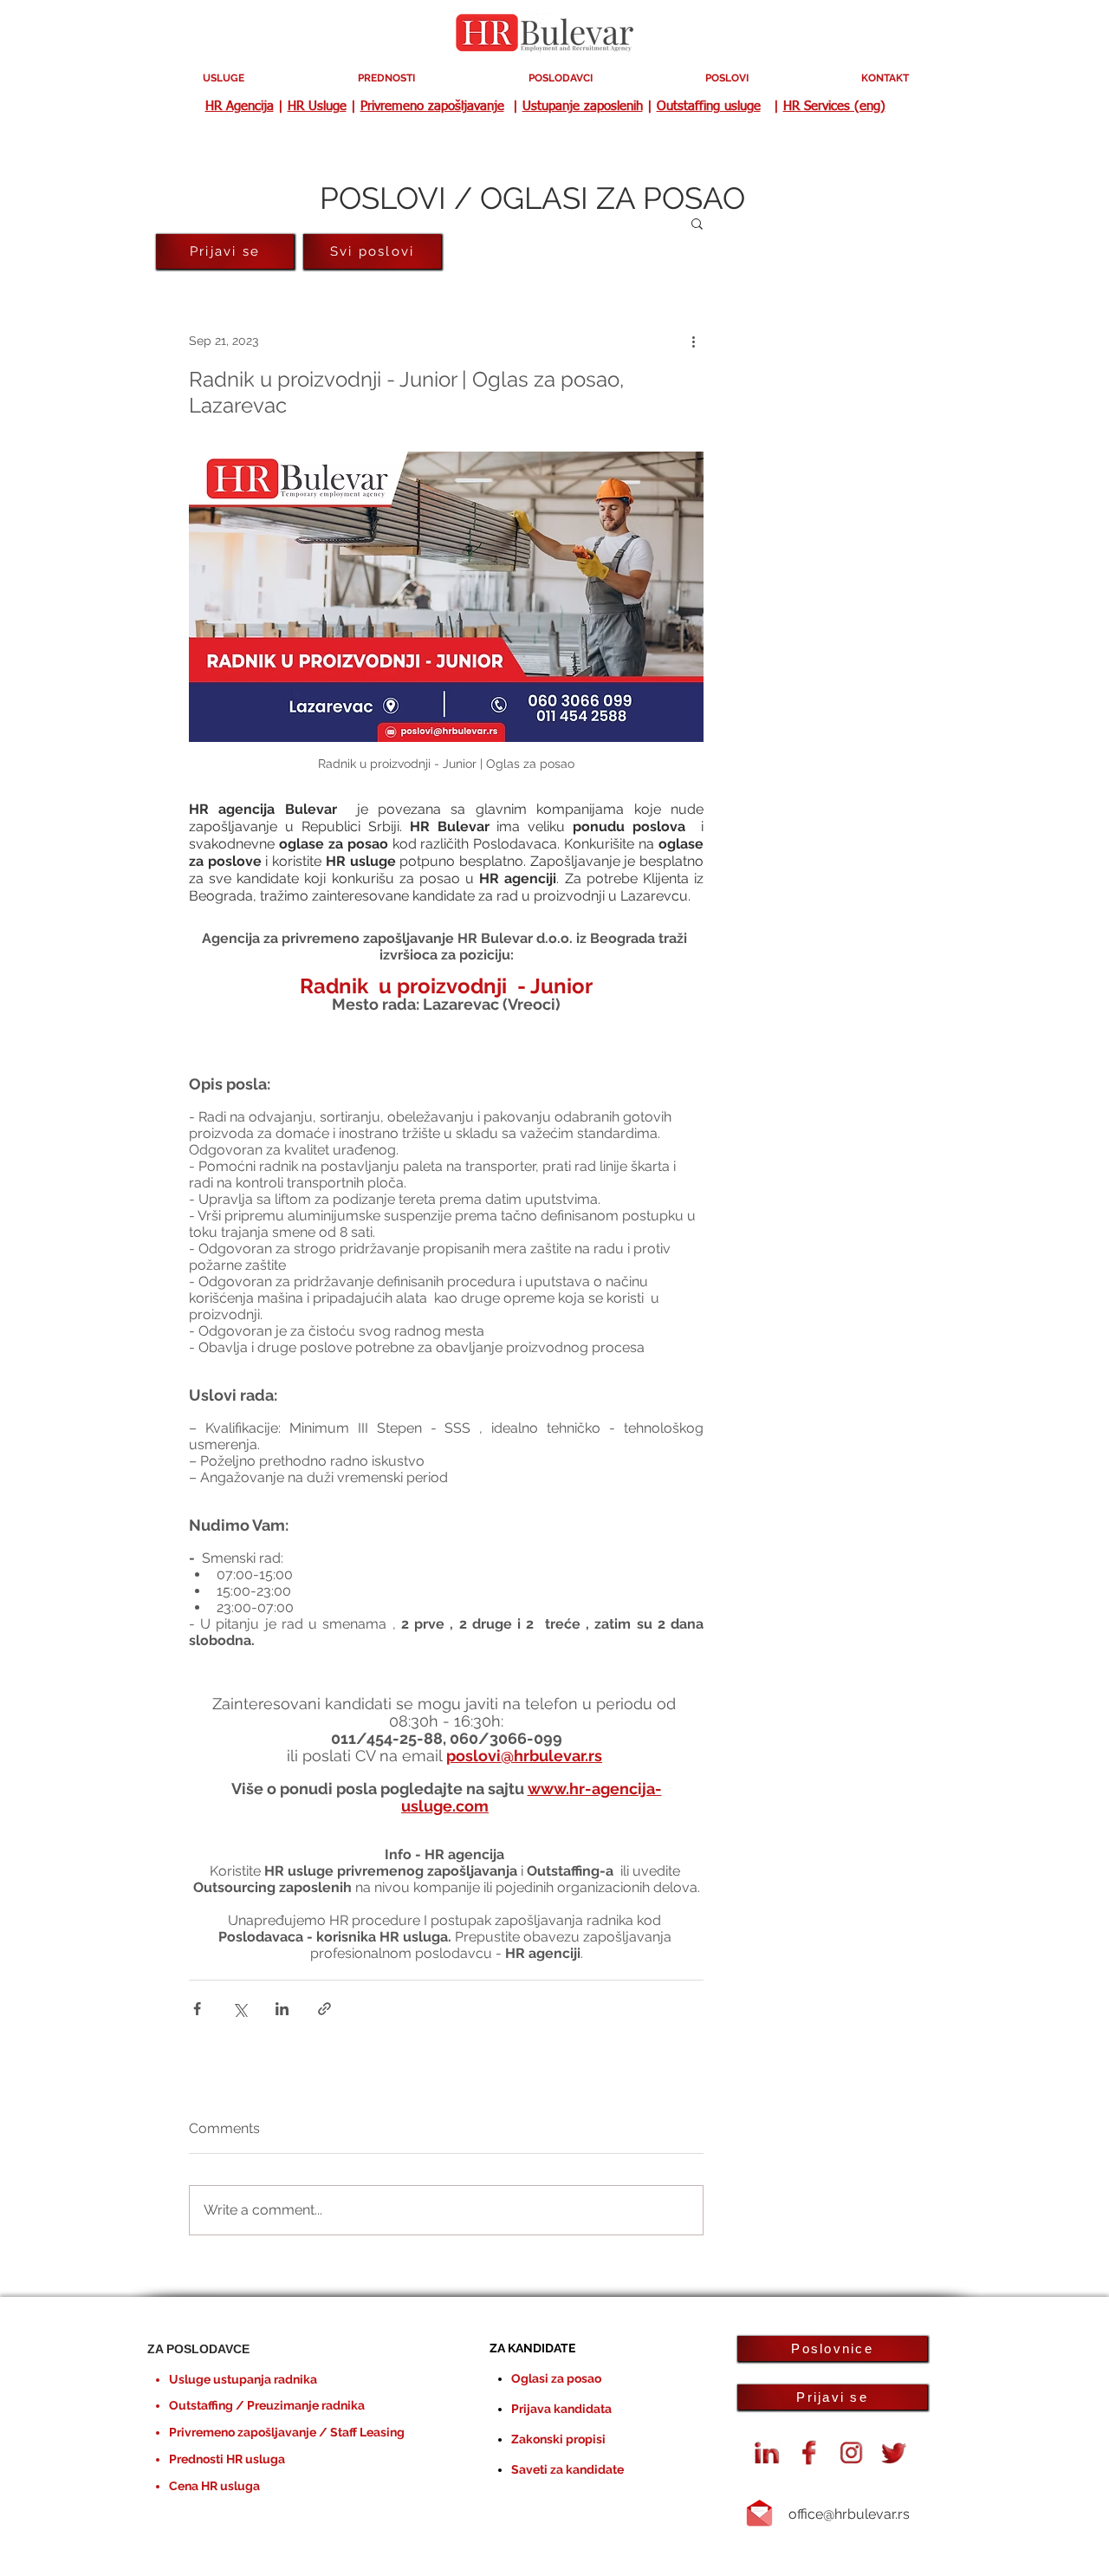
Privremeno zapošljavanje (432, 106)
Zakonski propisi (558, 2439)
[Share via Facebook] (197, 2009)
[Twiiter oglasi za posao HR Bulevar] (894, 2453)
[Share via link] (324, 2009)
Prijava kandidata (561, 2409)
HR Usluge (317, 106)
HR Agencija (240, 106)
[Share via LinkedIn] (282, 2009)
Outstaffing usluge (709, 106)
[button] (697, 223)
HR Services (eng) (834, 106)
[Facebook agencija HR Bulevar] (809, 2453)
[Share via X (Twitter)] (240, 2009)
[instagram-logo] (852, 2453)
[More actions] (693, 341)
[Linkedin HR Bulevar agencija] (767, 2453)
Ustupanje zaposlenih (583, 106)
